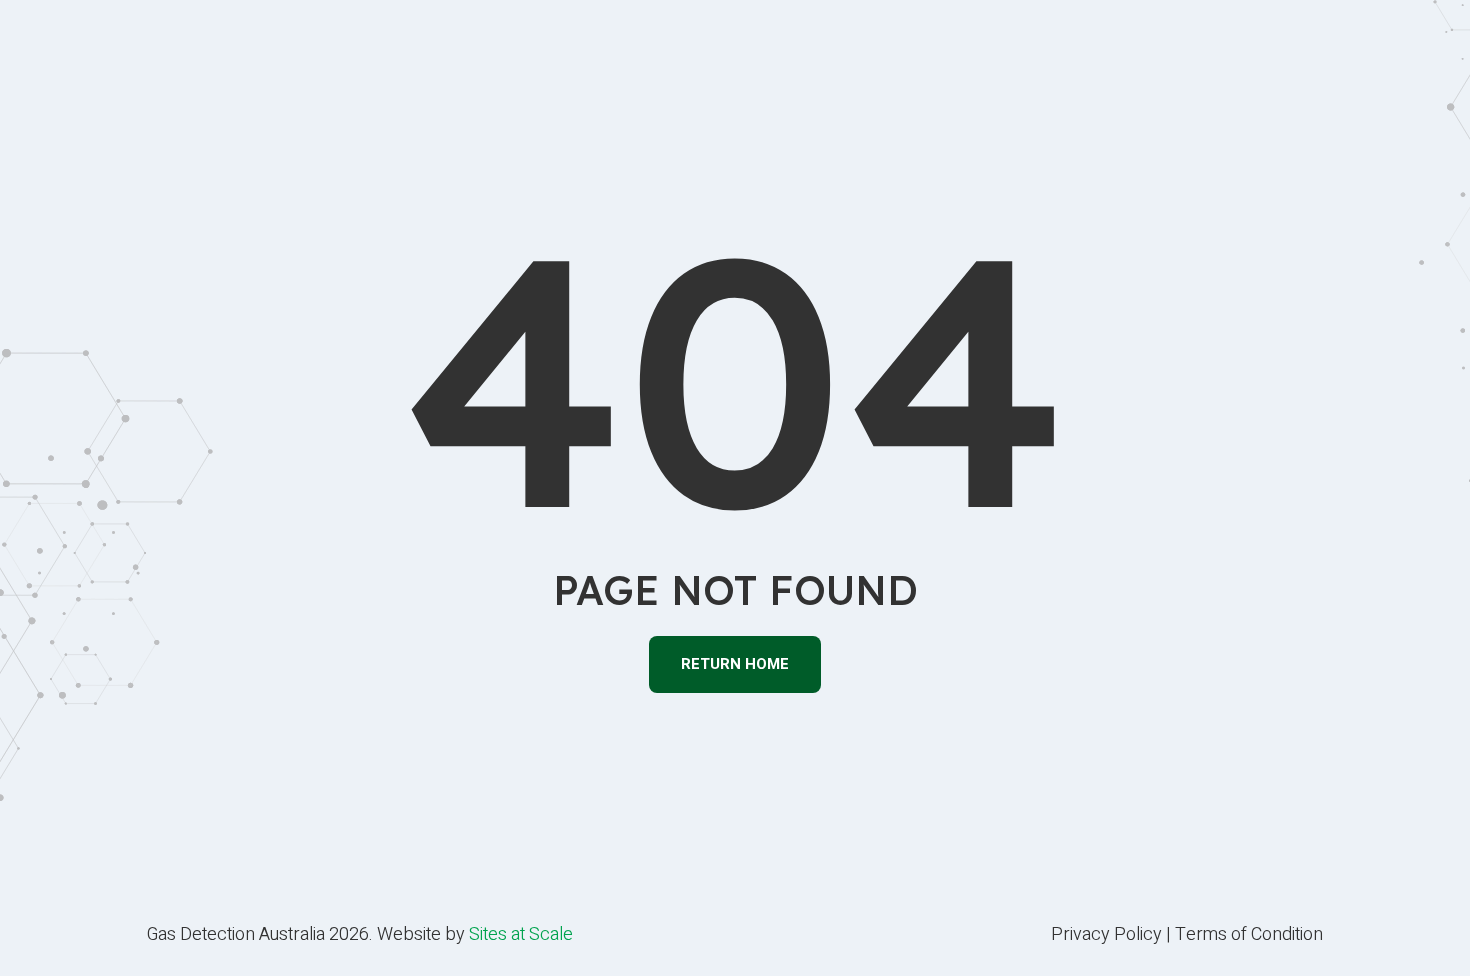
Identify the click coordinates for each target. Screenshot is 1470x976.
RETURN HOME (735, 664)
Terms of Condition (1249, 934)
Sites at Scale (521, 934)
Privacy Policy (1106, 934)
